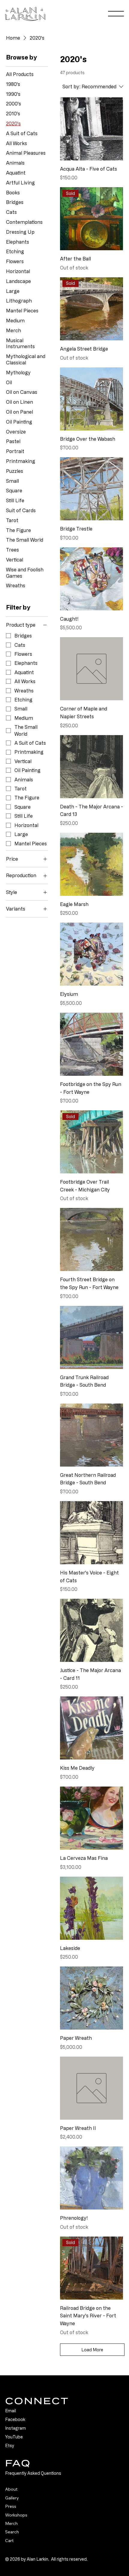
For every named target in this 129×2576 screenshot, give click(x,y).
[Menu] (116, 14)
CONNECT (37, 2401)
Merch (11, 2523)
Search (12, 2532)
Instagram (15, 2428)
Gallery (12, 2498)
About (11, 2489)
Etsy (10, 2445)
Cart (9, 2541)
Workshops (16, 2515)
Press (11, 2506)
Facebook (15, 2419)
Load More (92, 2350)
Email (10, 2411)
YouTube (14, 2437)
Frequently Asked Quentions (33, 2473)
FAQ (18, 2463)
